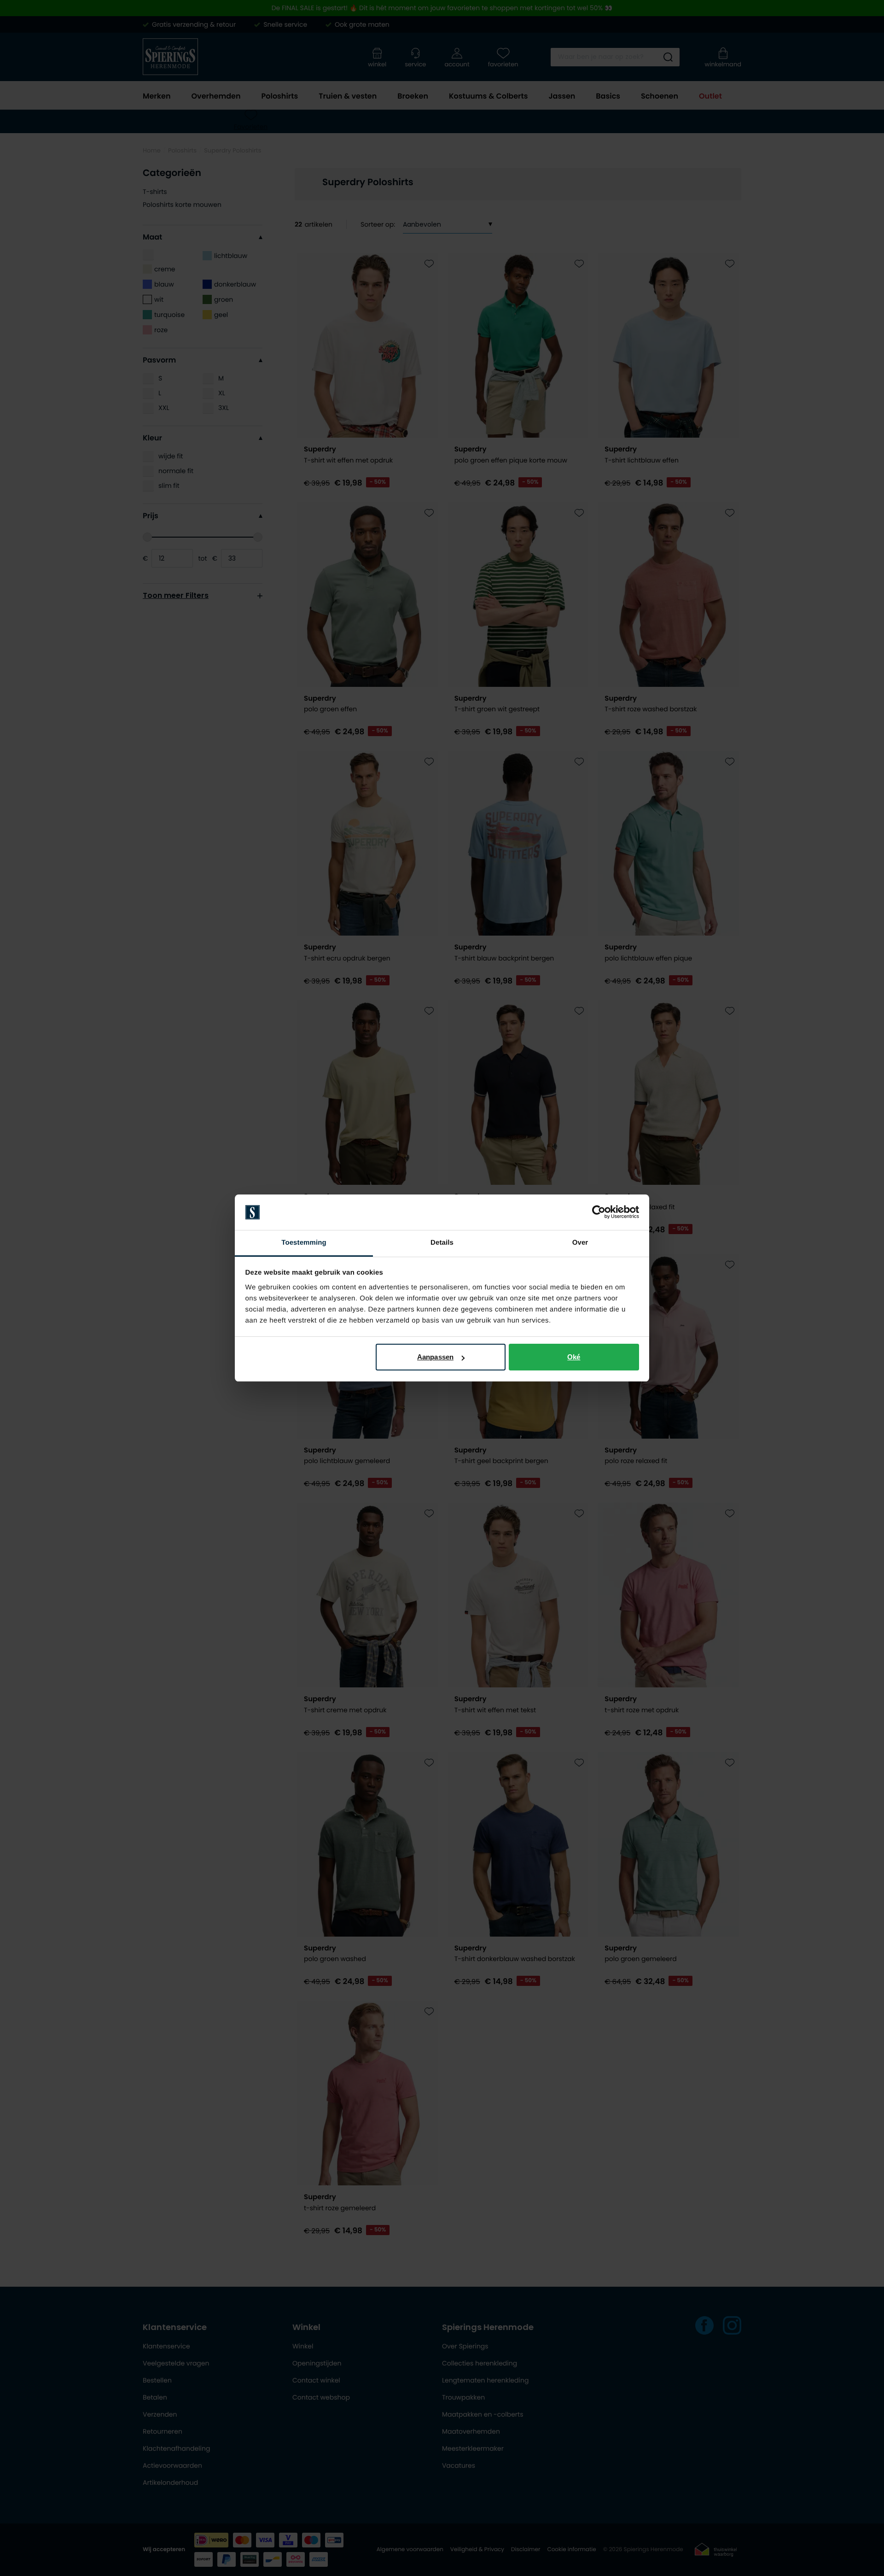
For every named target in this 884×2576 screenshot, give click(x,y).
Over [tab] (580, 1243)
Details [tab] (442, 1243)
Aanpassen (435, 1357)
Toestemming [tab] (304, 1243)
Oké (574, 1357)
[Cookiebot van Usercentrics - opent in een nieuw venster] (599, 1212)
